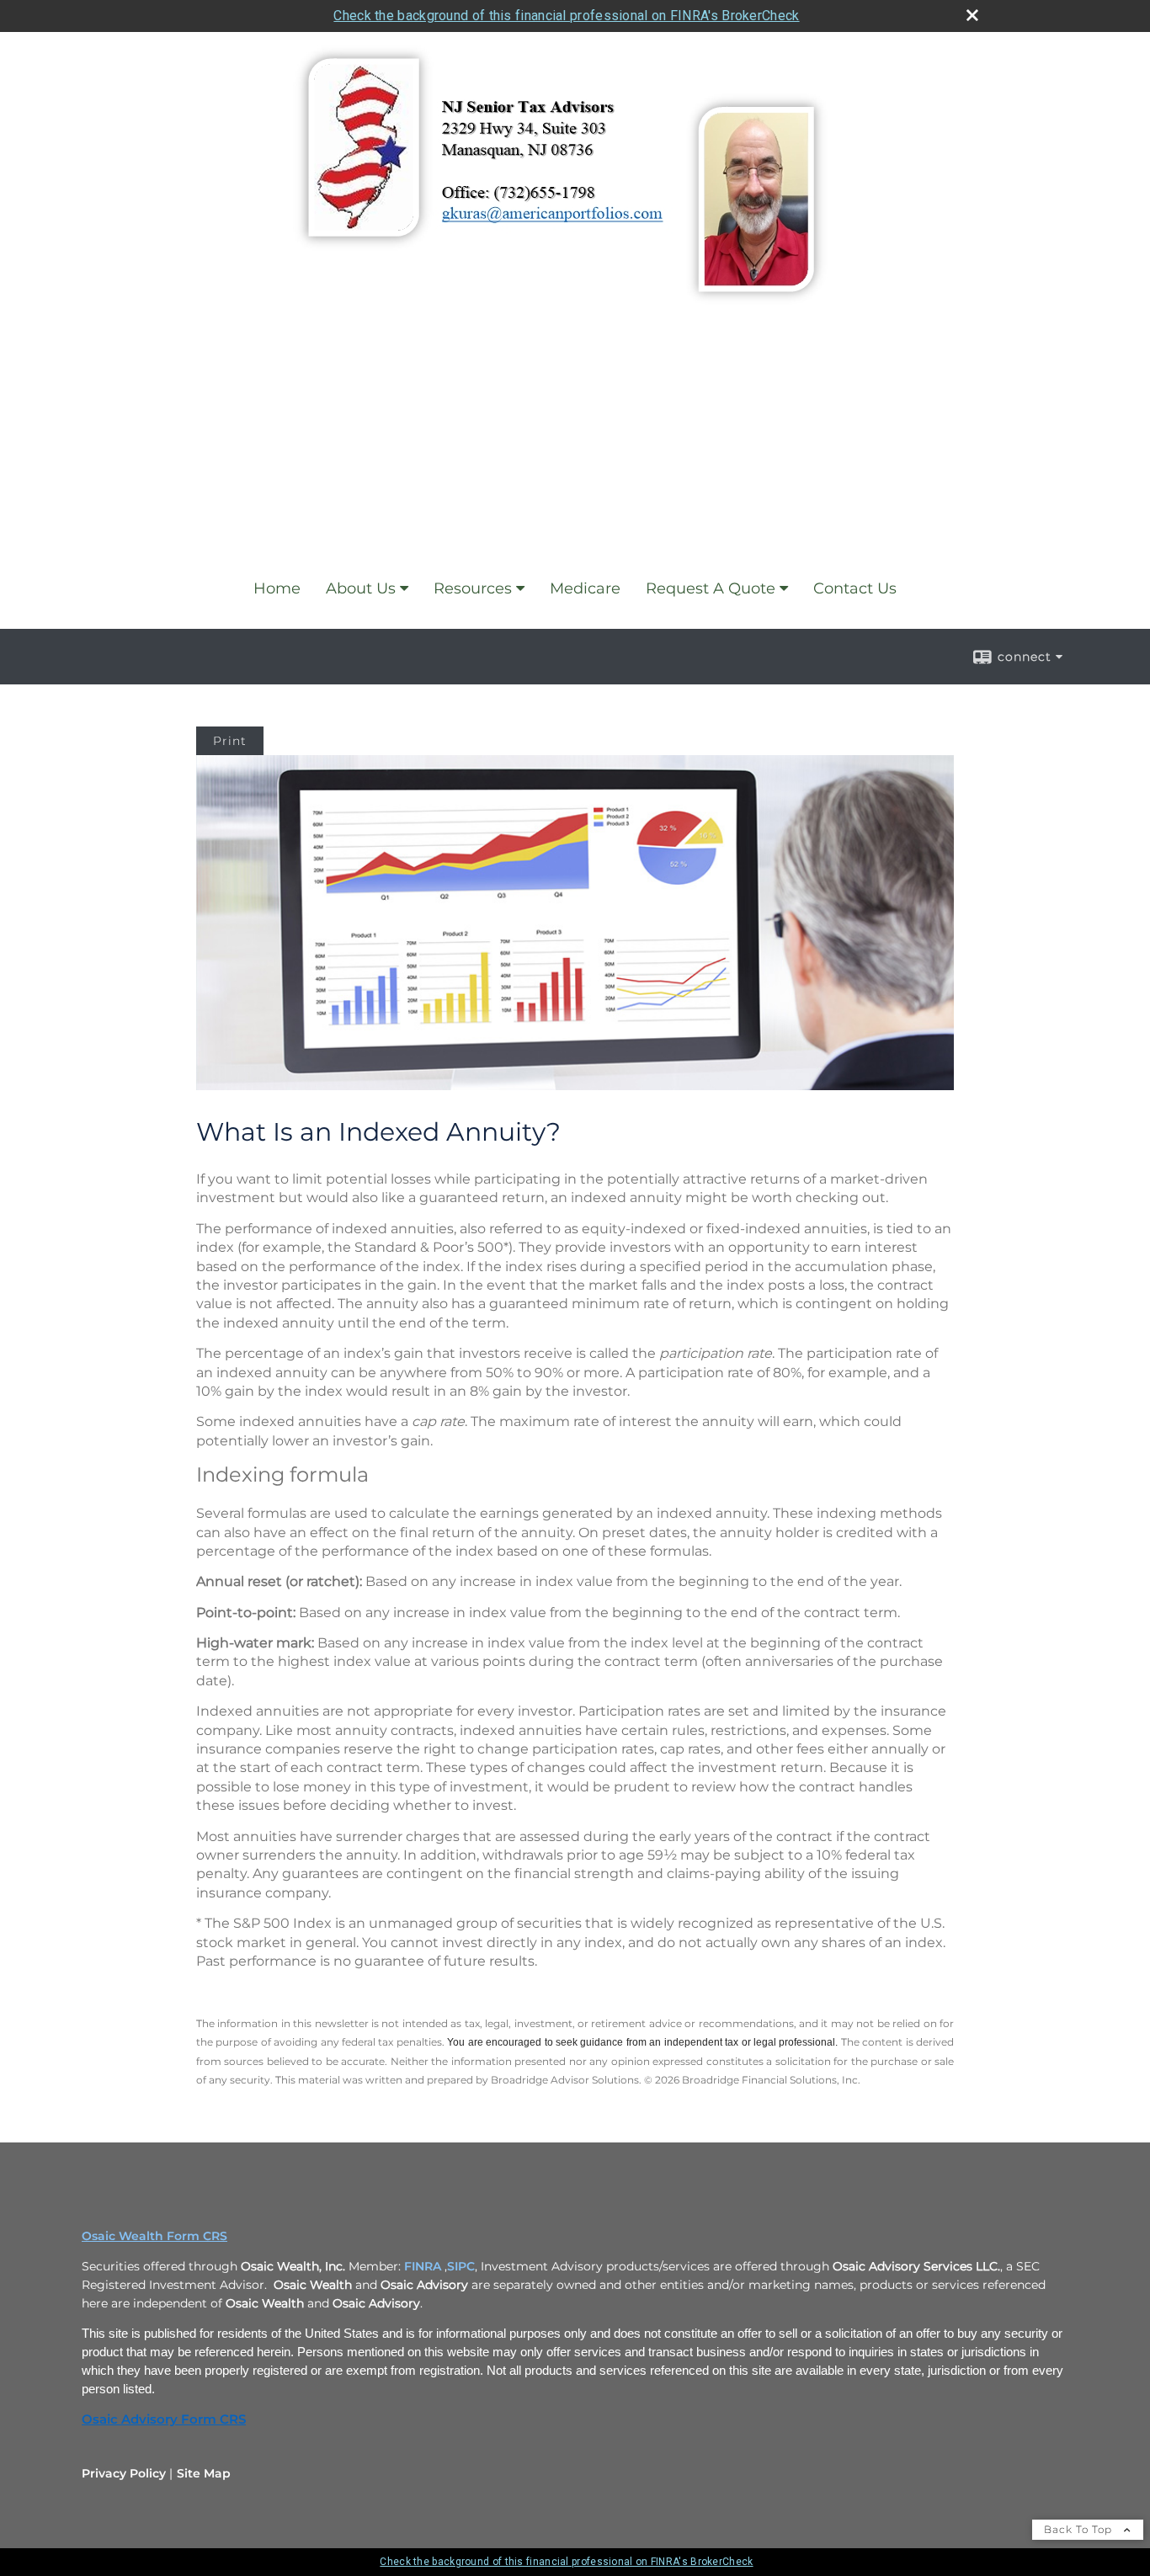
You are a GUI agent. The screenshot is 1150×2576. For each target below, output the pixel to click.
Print (230, 741)
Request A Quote (711, 588)
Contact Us (855, 588)
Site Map (204, 2473)
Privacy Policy (124, 2473)
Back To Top (1080, 2529)
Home (277, 588)
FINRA (423, 2266)
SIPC (461, 2266)
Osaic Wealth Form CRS (154, 2236)
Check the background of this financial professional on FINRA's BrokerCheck (566, 16)
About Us (361, 588)
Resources (473, 588)
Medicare (585, 588)
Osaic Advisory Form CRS (164, 2419)
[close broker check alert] (972, 15)
